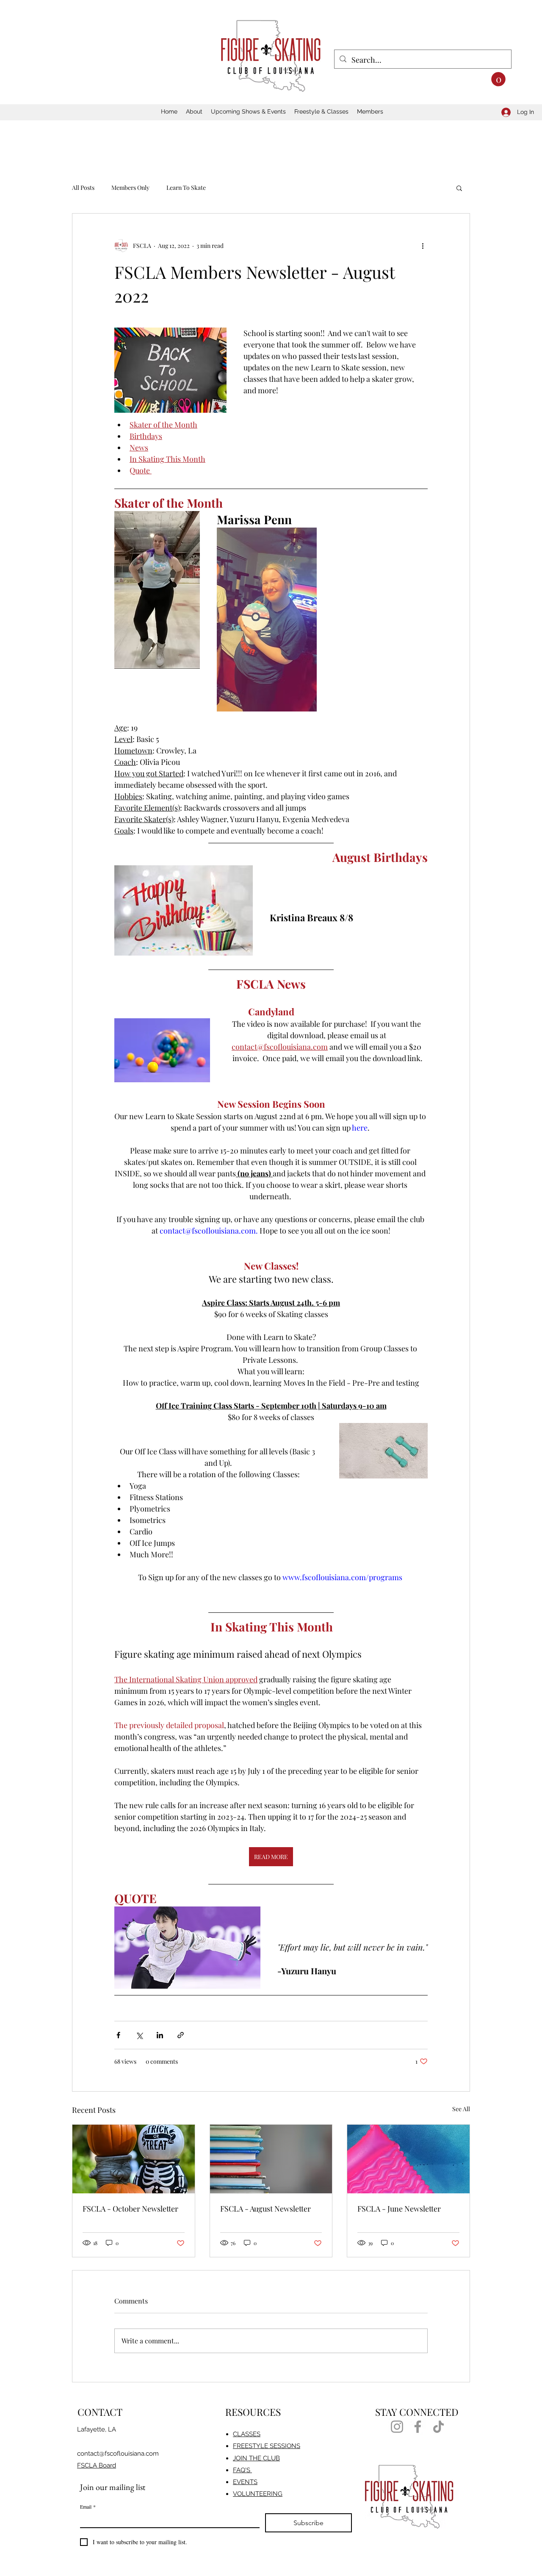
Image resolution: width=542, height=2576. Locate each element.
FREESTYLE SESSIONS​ (267, 2446)
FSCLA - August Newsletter (265, 2209)
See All (461, 2109)
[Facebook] (418, 2427)
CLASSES (247, 2434)
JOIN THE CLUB (256, 2458)
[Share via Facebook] (118, 2035)
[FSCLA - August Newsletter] (271, 2159)
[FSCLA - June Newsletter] (408, 2159)
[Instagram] (397, 2427)
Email (88, 2507)
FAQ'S (242, 2470)
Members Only (130, 188)
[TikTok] (438, 2427)
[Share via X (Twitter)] (139, 2035)
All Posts (83, 188)
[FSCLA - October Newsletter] (134, 2159)
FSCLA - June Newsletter (399, 2209)
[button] (498, 79)
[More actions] (423, 246)
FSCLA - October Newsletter (130, 2209)
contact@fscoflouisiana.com (118, 2454)
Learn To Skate (186, 188)
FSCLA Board (97, 2465)
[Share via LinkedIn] (160, 2035)
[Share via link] (181, 2035)
